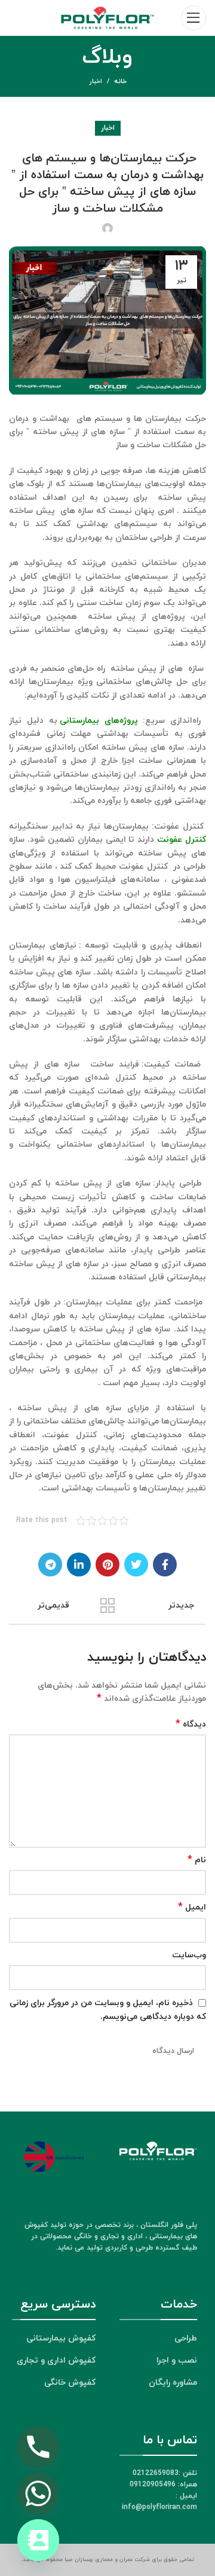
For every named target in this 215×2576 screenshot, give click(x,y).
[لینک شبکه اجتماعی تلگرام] (50, 1564)
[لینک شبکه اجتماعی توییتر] (136, 1564)
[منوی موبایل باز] (193, 18)
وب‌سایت (189, 1955)
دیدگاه (191, 1724)
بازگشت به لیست (107, 1606)
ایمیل (192, 1907)
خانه (120, 81)
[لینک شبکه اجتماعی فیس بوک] (165, 1564)
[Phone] (38, 2447)
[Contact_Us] (38, 2540)
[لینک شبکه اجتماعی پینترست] (107, 1564)
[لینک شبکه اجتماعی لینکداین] (79, 1564)
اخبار (96, 81)
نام (197, 1860)
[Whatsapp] (38, 2494)
